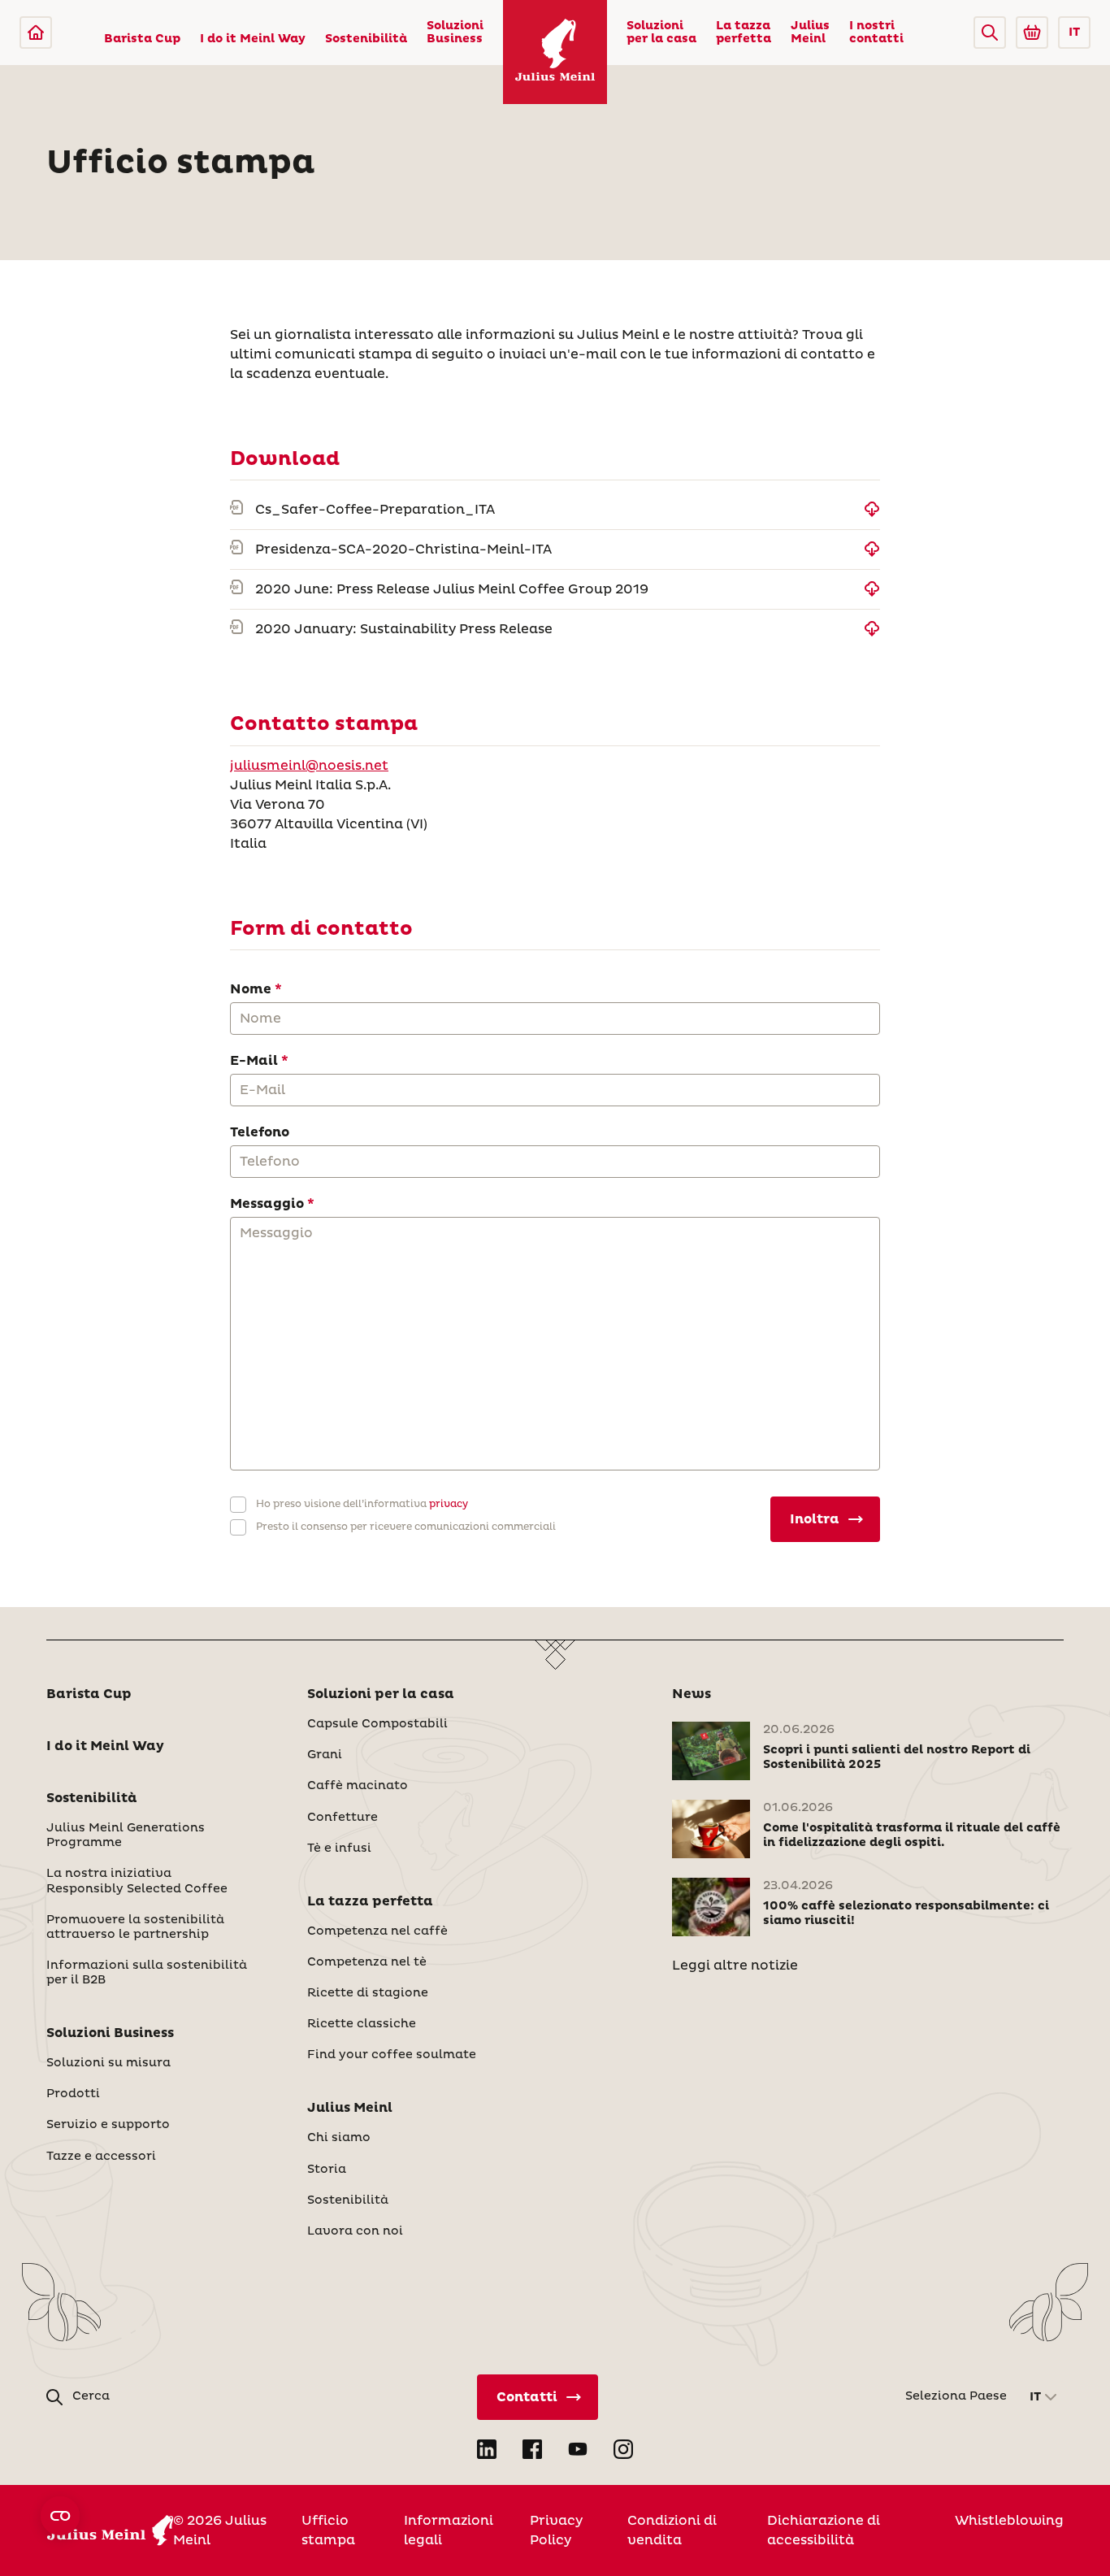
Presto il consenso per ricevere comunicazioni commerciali (406, 1527)
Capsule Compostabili (377, 1724)
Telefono (260, 1132)
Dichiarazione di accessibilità (824, 2530)
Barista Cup (142, 39)
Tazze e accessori (101, 2157)
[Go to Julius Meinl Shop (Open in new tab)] (1032, 33)
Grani (325, 1755)
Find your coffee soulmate (392, 2055)
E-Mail (254, 1061)
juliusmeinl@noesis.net (309, 766)
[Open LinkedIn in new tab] (487, 2449)
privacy (447, 1505)
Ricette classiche (362, 2024)
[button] (990, 33)
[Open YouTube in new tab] (578, 2449)
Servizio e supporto (108, 2125)
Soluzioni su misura (108, 2063)
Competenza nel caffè (377, 1931)
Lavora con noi (355, 2231)
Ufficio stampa (328, 2530)
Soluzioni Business (455, 33)
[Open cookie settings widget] (60, 2516)
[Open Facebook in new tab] (532, 2449)
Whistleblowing (1009, 2521)
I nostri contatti (876, 33)
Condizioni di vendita (672, 2530)
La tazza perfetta (744, 33)
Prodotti (73, 2094)
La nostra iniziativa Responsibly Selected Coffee (137, 1881)
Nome (251, 989)
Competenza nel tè (367, 1962)
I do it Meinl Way (253, 39)
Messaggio (267, 1204)
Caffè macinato (358, 1786)
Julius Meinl (810, 33)
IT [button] (1074, 33)
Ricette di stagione (368, 1993)
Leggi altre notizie (735, 1966)
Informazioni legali (449, 2530)
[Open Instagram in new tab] (623, 2449)
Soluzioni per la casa (661, 33)
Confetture (343, 1818)
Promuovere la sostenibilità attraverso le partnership (135, 1927)
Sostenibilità (366, 39)
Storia (327, 2170)
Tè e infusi (339, 1848)
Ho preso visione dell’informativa (362, 1504)
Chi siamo (339, 2138)
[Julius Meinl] (36, 33)
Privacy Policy (556, 2530)
